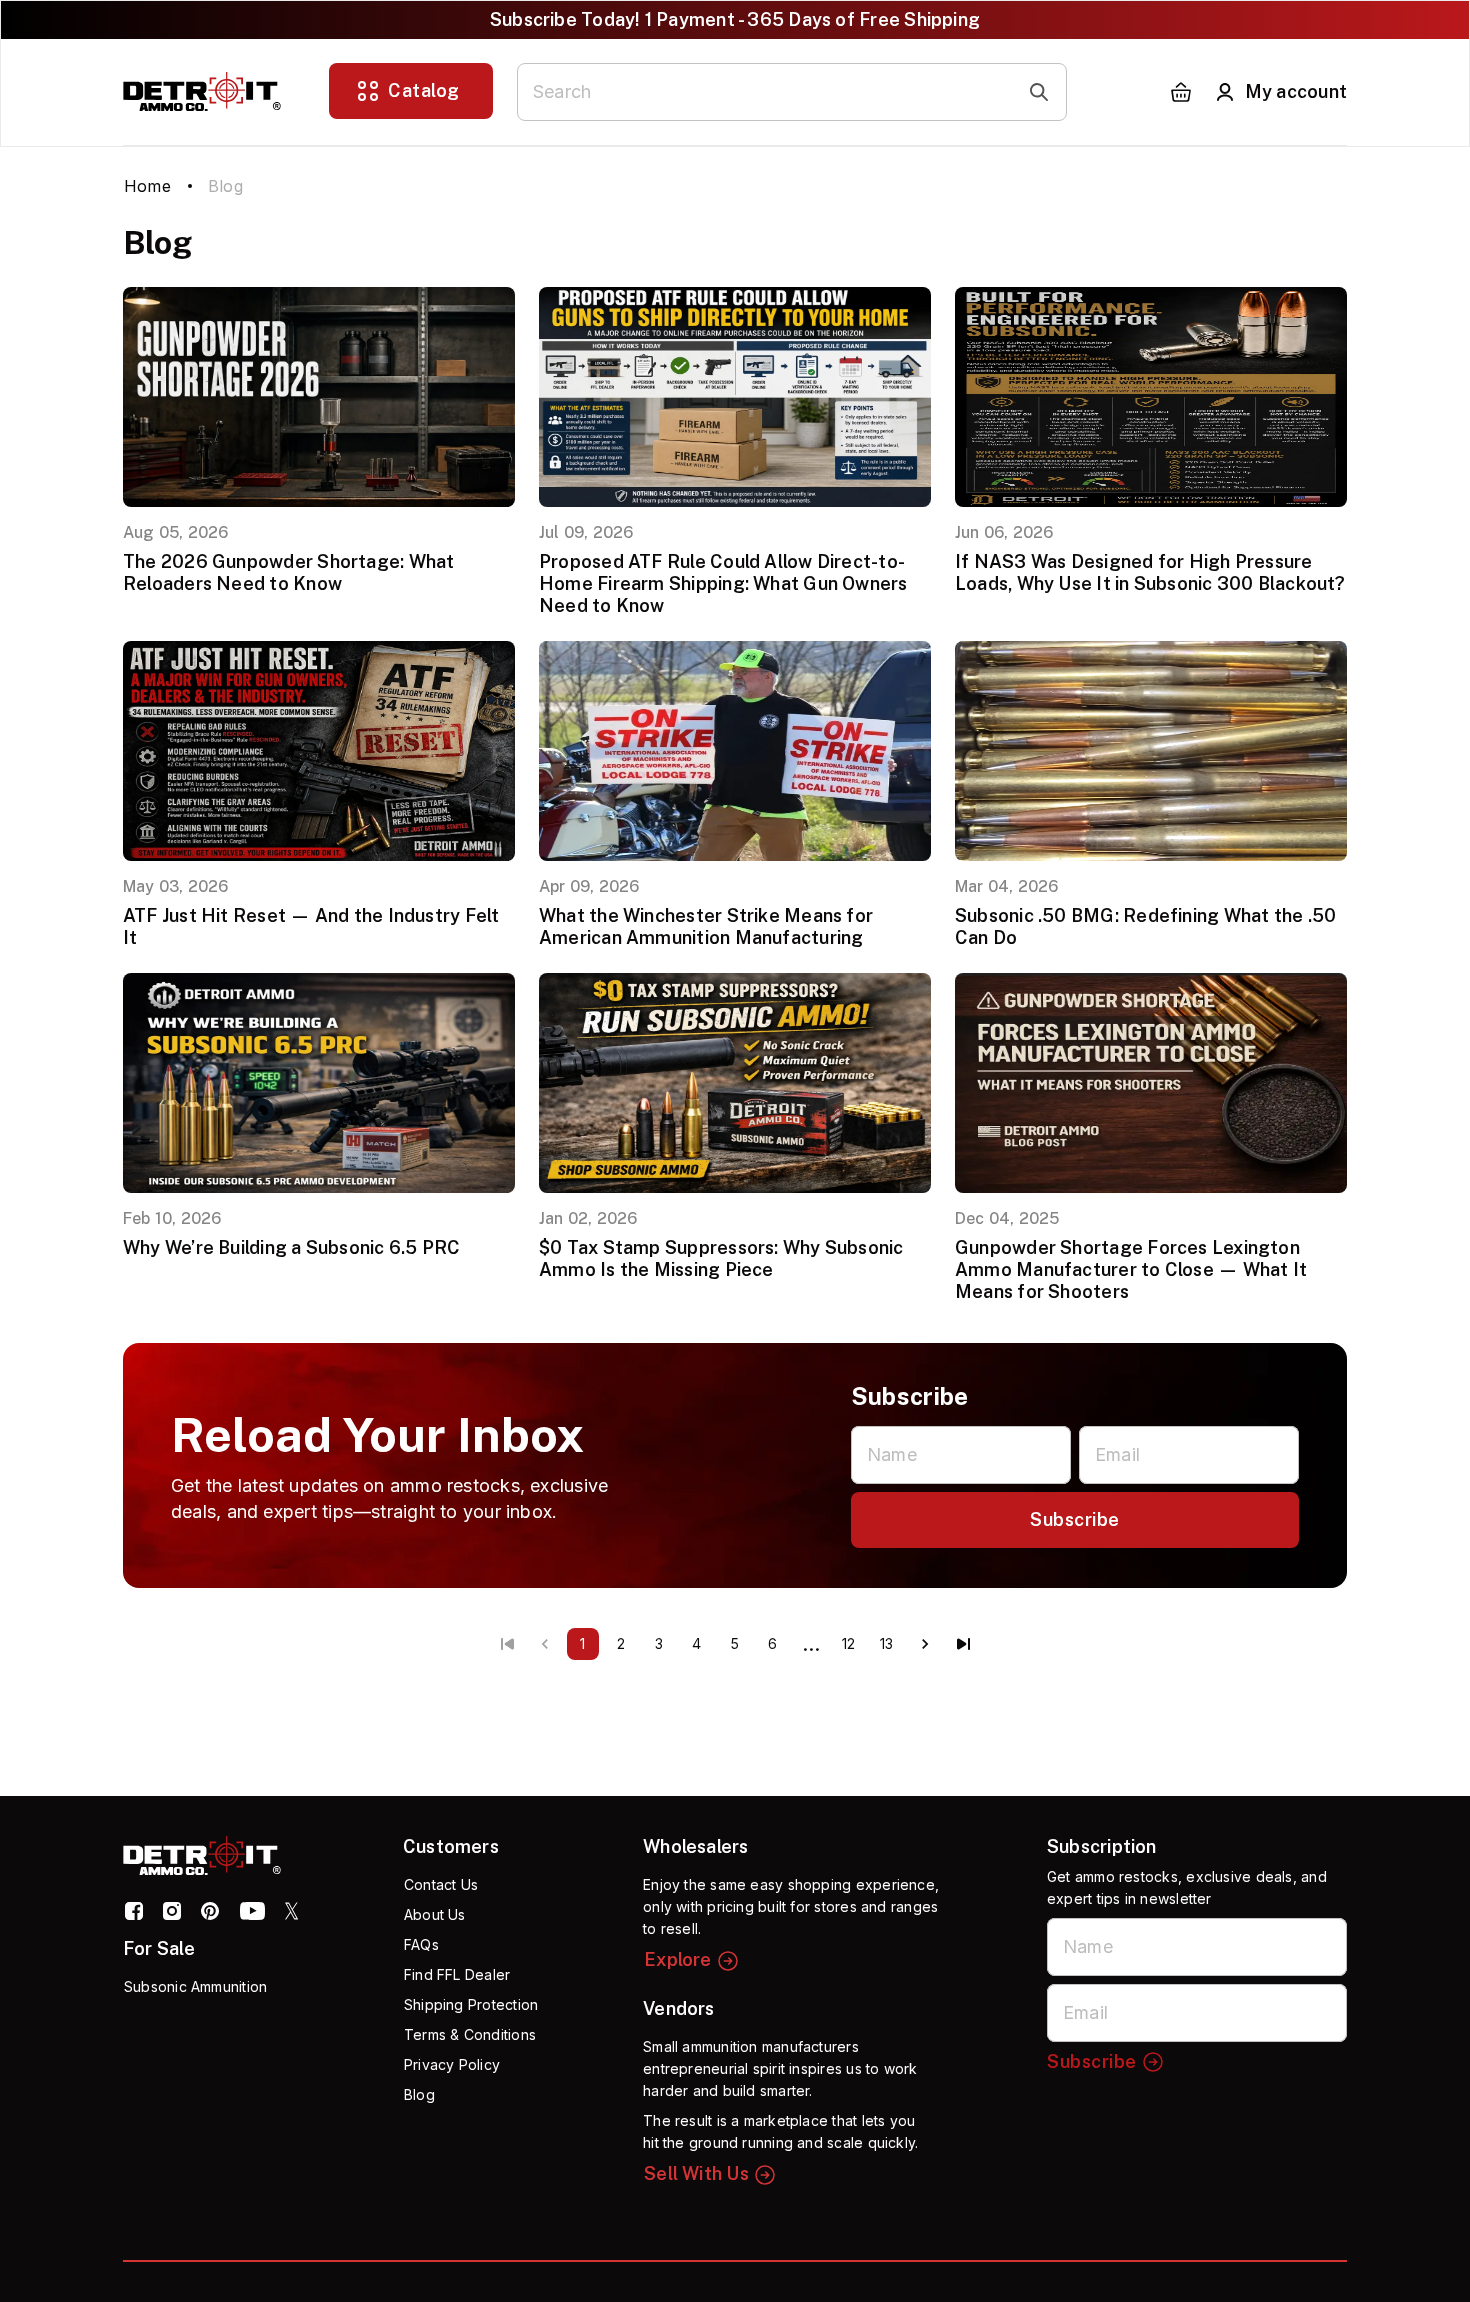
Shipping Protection (471, 2004)
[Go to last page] (963, 1644)
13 (886, 1643)
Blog (419, 2094)
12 (848, 1643)
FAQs (421, 1944)
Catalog (424, 90)
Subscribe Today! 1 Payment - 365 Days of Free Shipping (735, 19)
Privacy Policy (452, 2064)
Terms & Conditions (470, 2034)
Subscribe (1075, 1519)
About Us (435, 1914)
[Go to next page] (925, 1644)
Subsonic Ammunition (195, 1986)
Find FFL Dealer (457, 1974)
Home (147, 186)
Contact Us (441, 1884)
